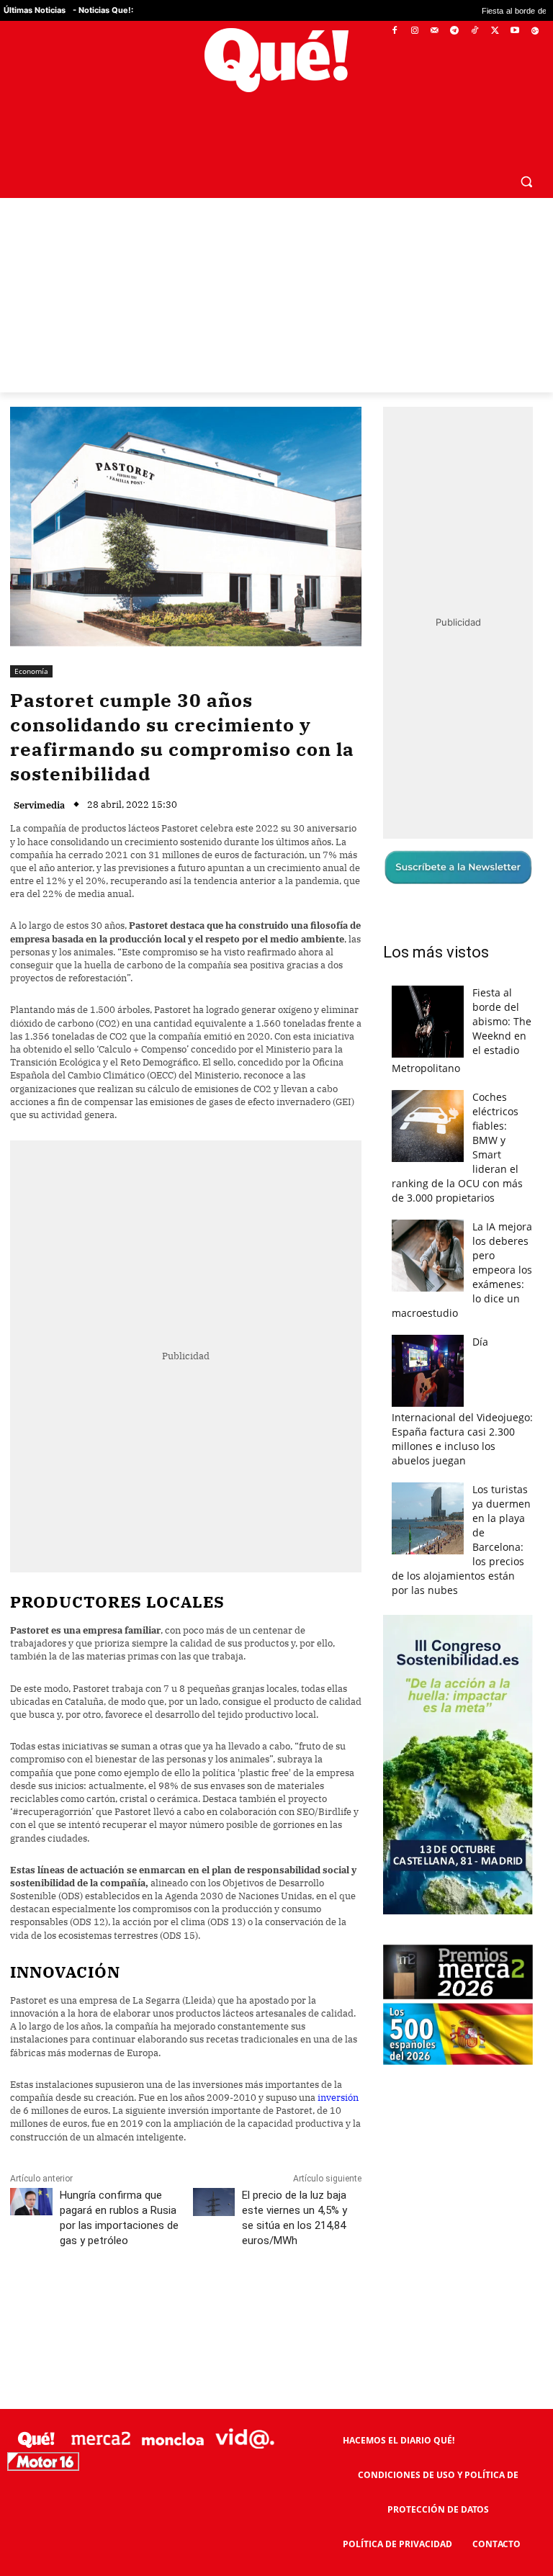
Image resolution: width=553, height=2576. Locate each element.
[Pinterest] (194, 2270)
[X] (495, 31)
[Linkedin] (293, 2270)
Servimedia (39, 771)
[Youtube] (514, 31)
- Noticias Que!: (103, 10)
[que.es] (276, 60)
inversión (338, 2063)
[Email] (326, 2270)
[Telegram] (455, 31)
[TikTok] (475, 31)
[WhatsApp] (227, 2270)
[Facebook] (395, 31)
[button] (526, 147)
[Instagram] (414, 31)
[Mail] (435, 31)
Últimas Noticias (35, 10)
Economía (31, 636)
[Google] (535, 31)
